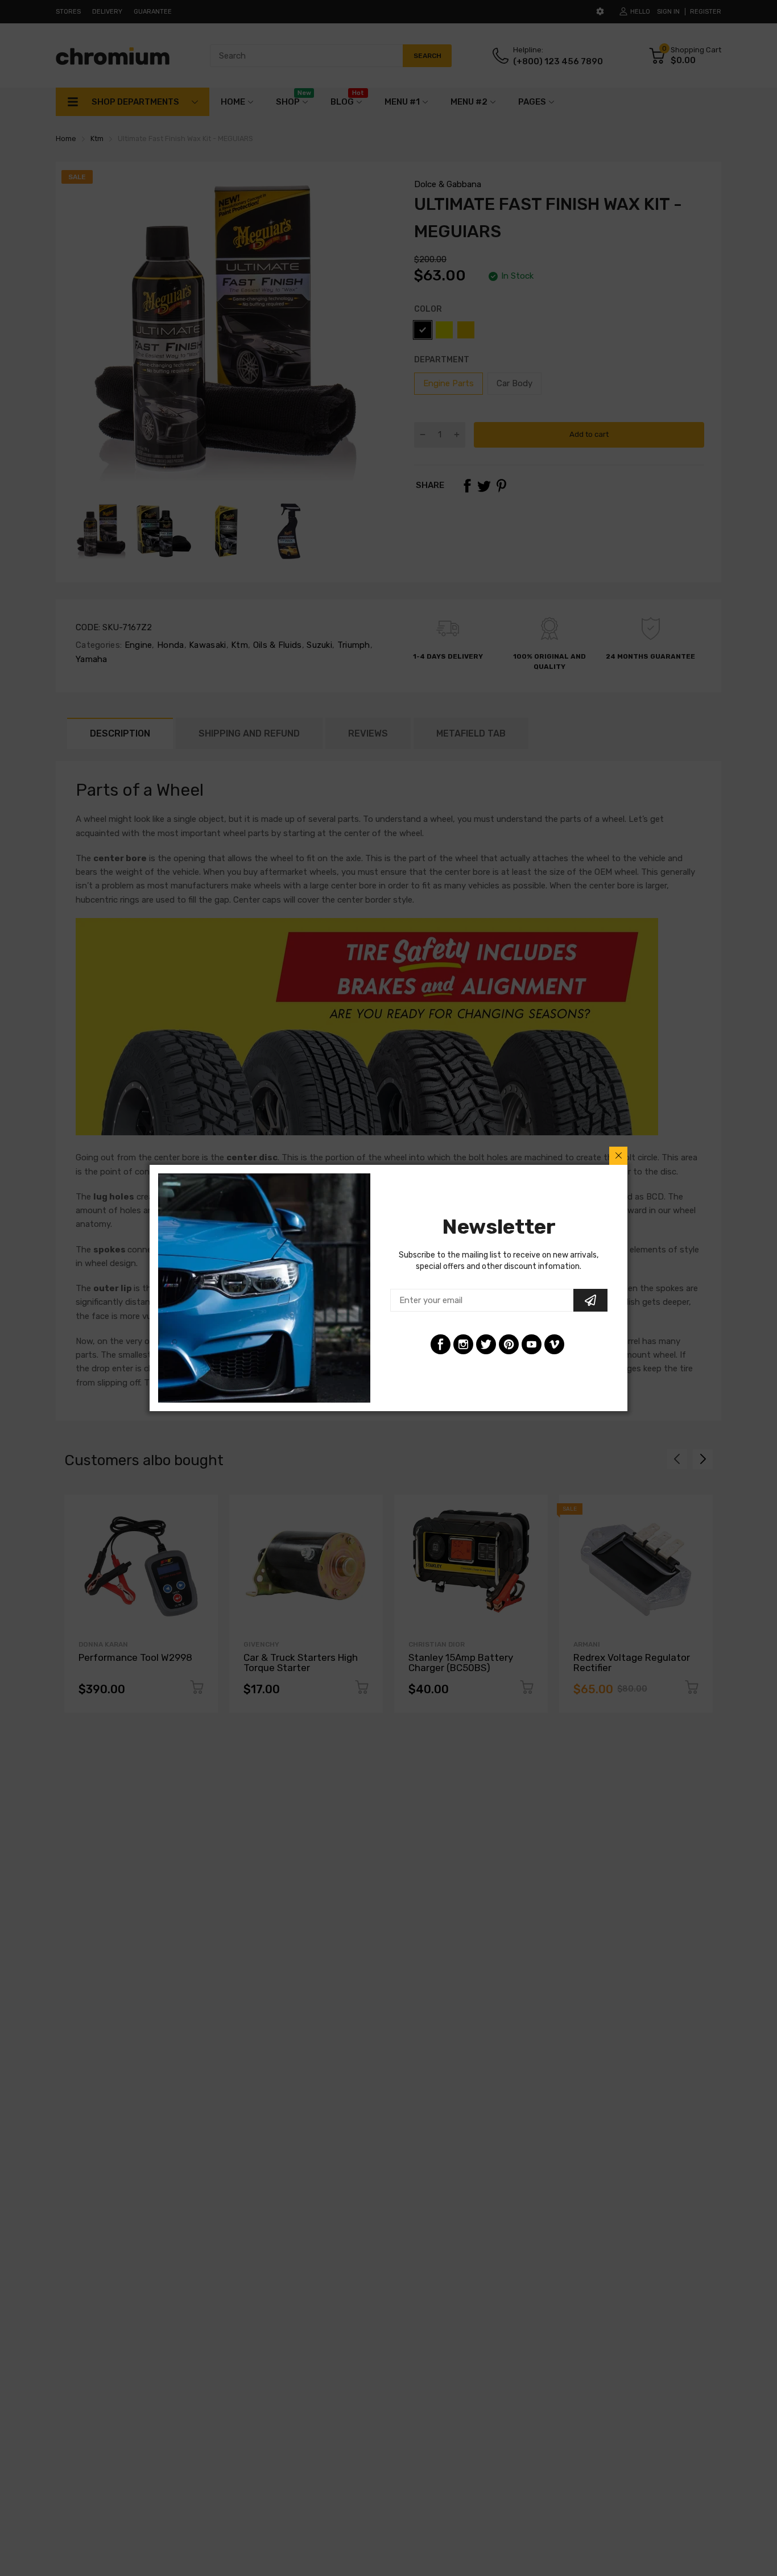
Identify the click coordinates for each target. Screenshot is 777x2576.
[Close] (618, 1156)
